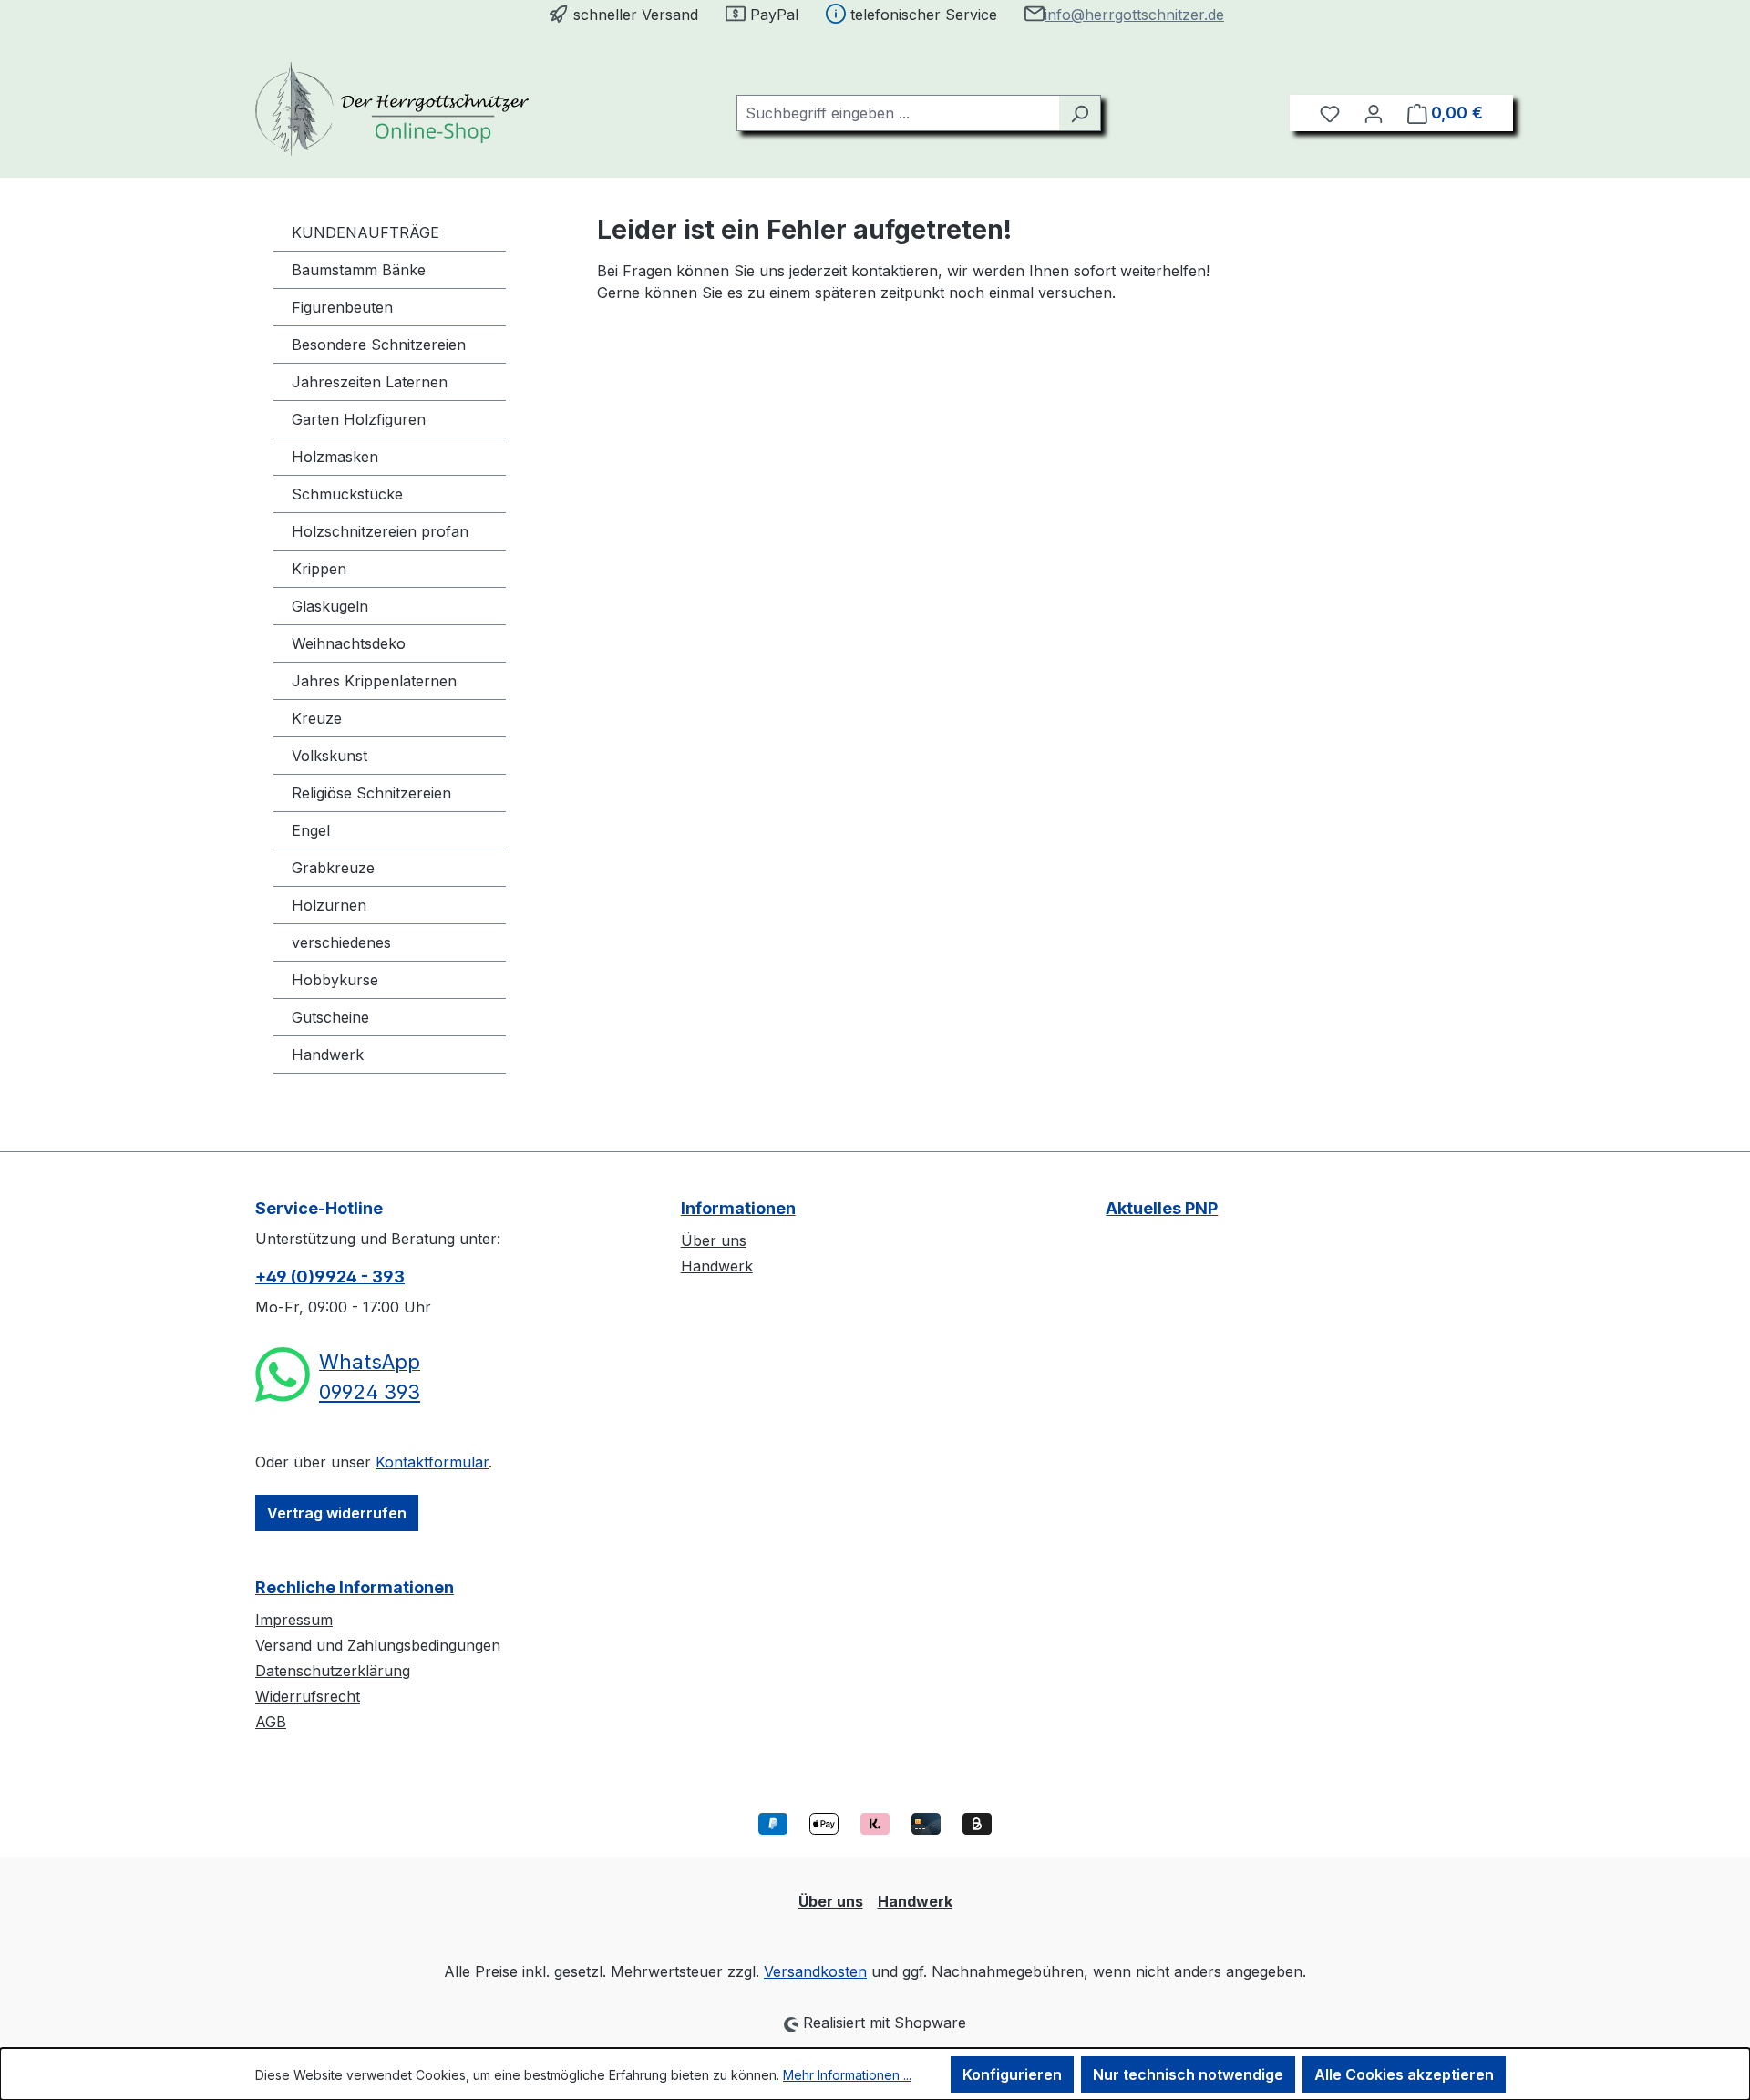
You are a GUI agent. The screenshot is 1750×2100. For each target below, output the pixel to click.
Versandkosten (815, 1971)
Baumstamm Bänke (359, 270)
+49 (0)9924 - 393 (330, 1276)
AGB (271, 1722)
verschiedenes (341, 942)
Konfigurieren (1012, 2074)
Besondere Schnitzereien (379, 345)
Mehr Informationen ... (847, 2075)
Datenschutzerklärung (333, 1671)
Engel (311, 830)
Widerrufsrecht (308, 1696)
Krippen (319, 569)
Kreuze (317, 718)
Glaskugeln (330, 606)
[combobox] (898, 113)
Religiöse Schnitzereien (371, 793)
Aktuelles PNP (1162, 1208)
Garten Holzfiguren (359, 419)
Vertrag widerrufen (337, 1513)
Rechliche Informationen (355, 1587)
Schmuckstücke (347, 494)
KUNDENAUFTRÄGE (365, 232)
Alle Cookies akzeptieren (1404, 2074)
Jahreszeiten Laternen (370, 382)
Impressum (294, 1620)
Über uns (714, 1240)
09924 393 (370, 1392)
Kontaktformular (432, 1462)
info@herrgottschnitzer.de (1134, 15)
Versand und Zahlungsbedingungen (378, 1645)
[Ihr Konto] (1374, 113)
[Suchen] (1080, 113)
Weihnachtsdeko (349, 643)
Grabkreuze (333, 868)
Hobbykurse (335, 980)
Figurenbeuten (342, 307)
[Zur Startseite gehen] (392, 109)
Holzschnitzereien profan (380, 531)
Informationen (738, 1208)
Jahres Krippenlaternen (374, 681)
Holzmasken (335, 457)
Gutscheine (330, 1017)
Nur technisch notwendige (1188, 2074)
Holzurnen (329, 905)
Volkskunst (329, 756)
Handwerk (328, 1055)
